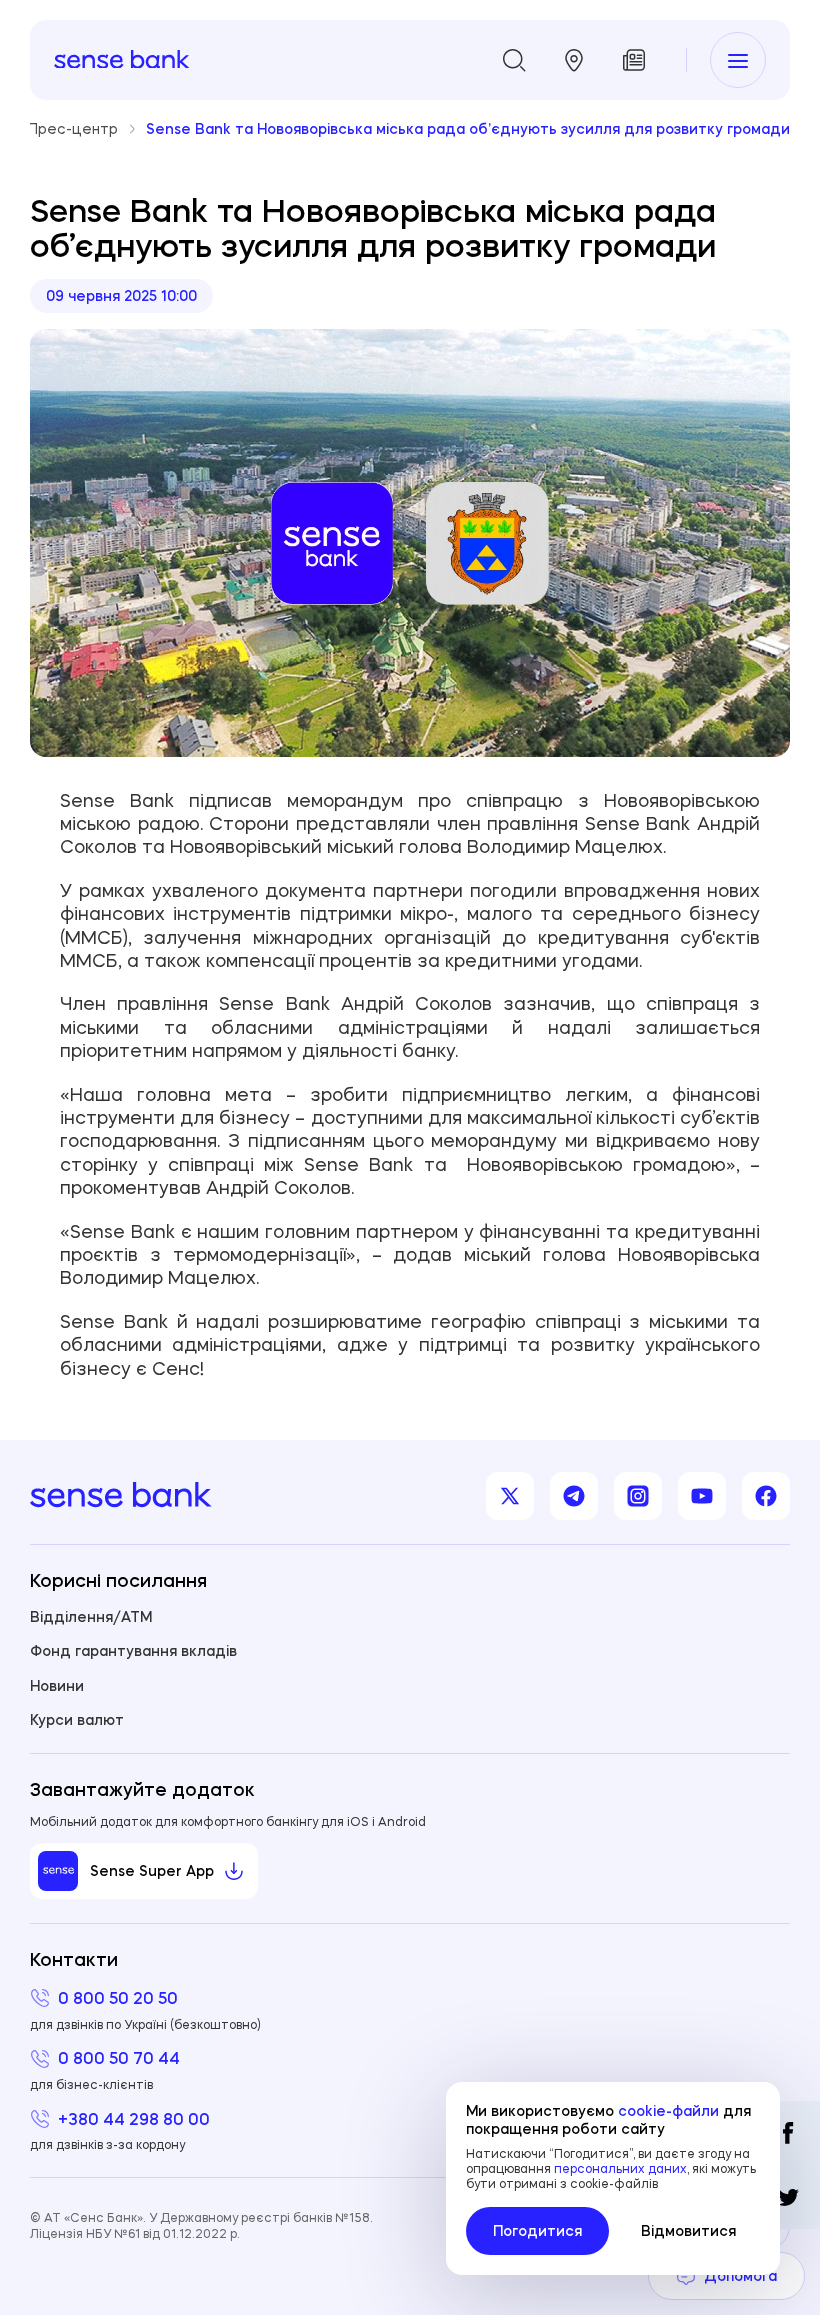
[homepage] (122, 60)
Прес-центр (73, 128)
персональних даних (620, 2168)
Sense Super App (152, 1871)
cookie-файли (668, 2111)
